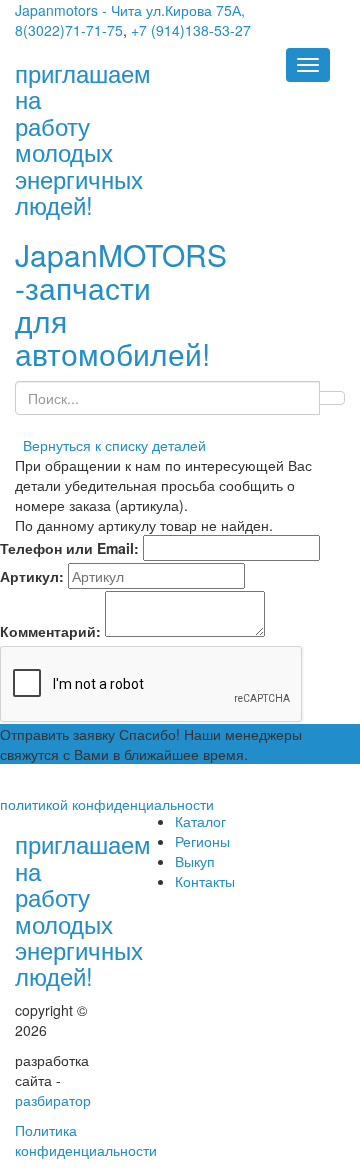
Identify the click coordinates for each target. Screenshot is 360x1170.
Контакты (205, 881)
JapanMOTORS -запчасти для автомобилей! (121, 304)
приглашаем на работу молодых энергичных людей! (83, 909)
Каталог (200, 821)
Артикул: (32, 576)
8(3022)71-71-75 (69, 30)
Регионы (202, 841)
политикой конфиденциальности (107, 804)
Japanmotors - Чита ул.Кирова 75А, (130, 10)
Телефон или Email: (69, 548)
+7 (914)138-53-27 (191, 30)
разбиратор (53, 1100)
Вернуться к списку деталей (110, 445)
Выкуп (195, 861)
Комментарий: (50, 631)
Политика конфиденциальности (86, 1140)
